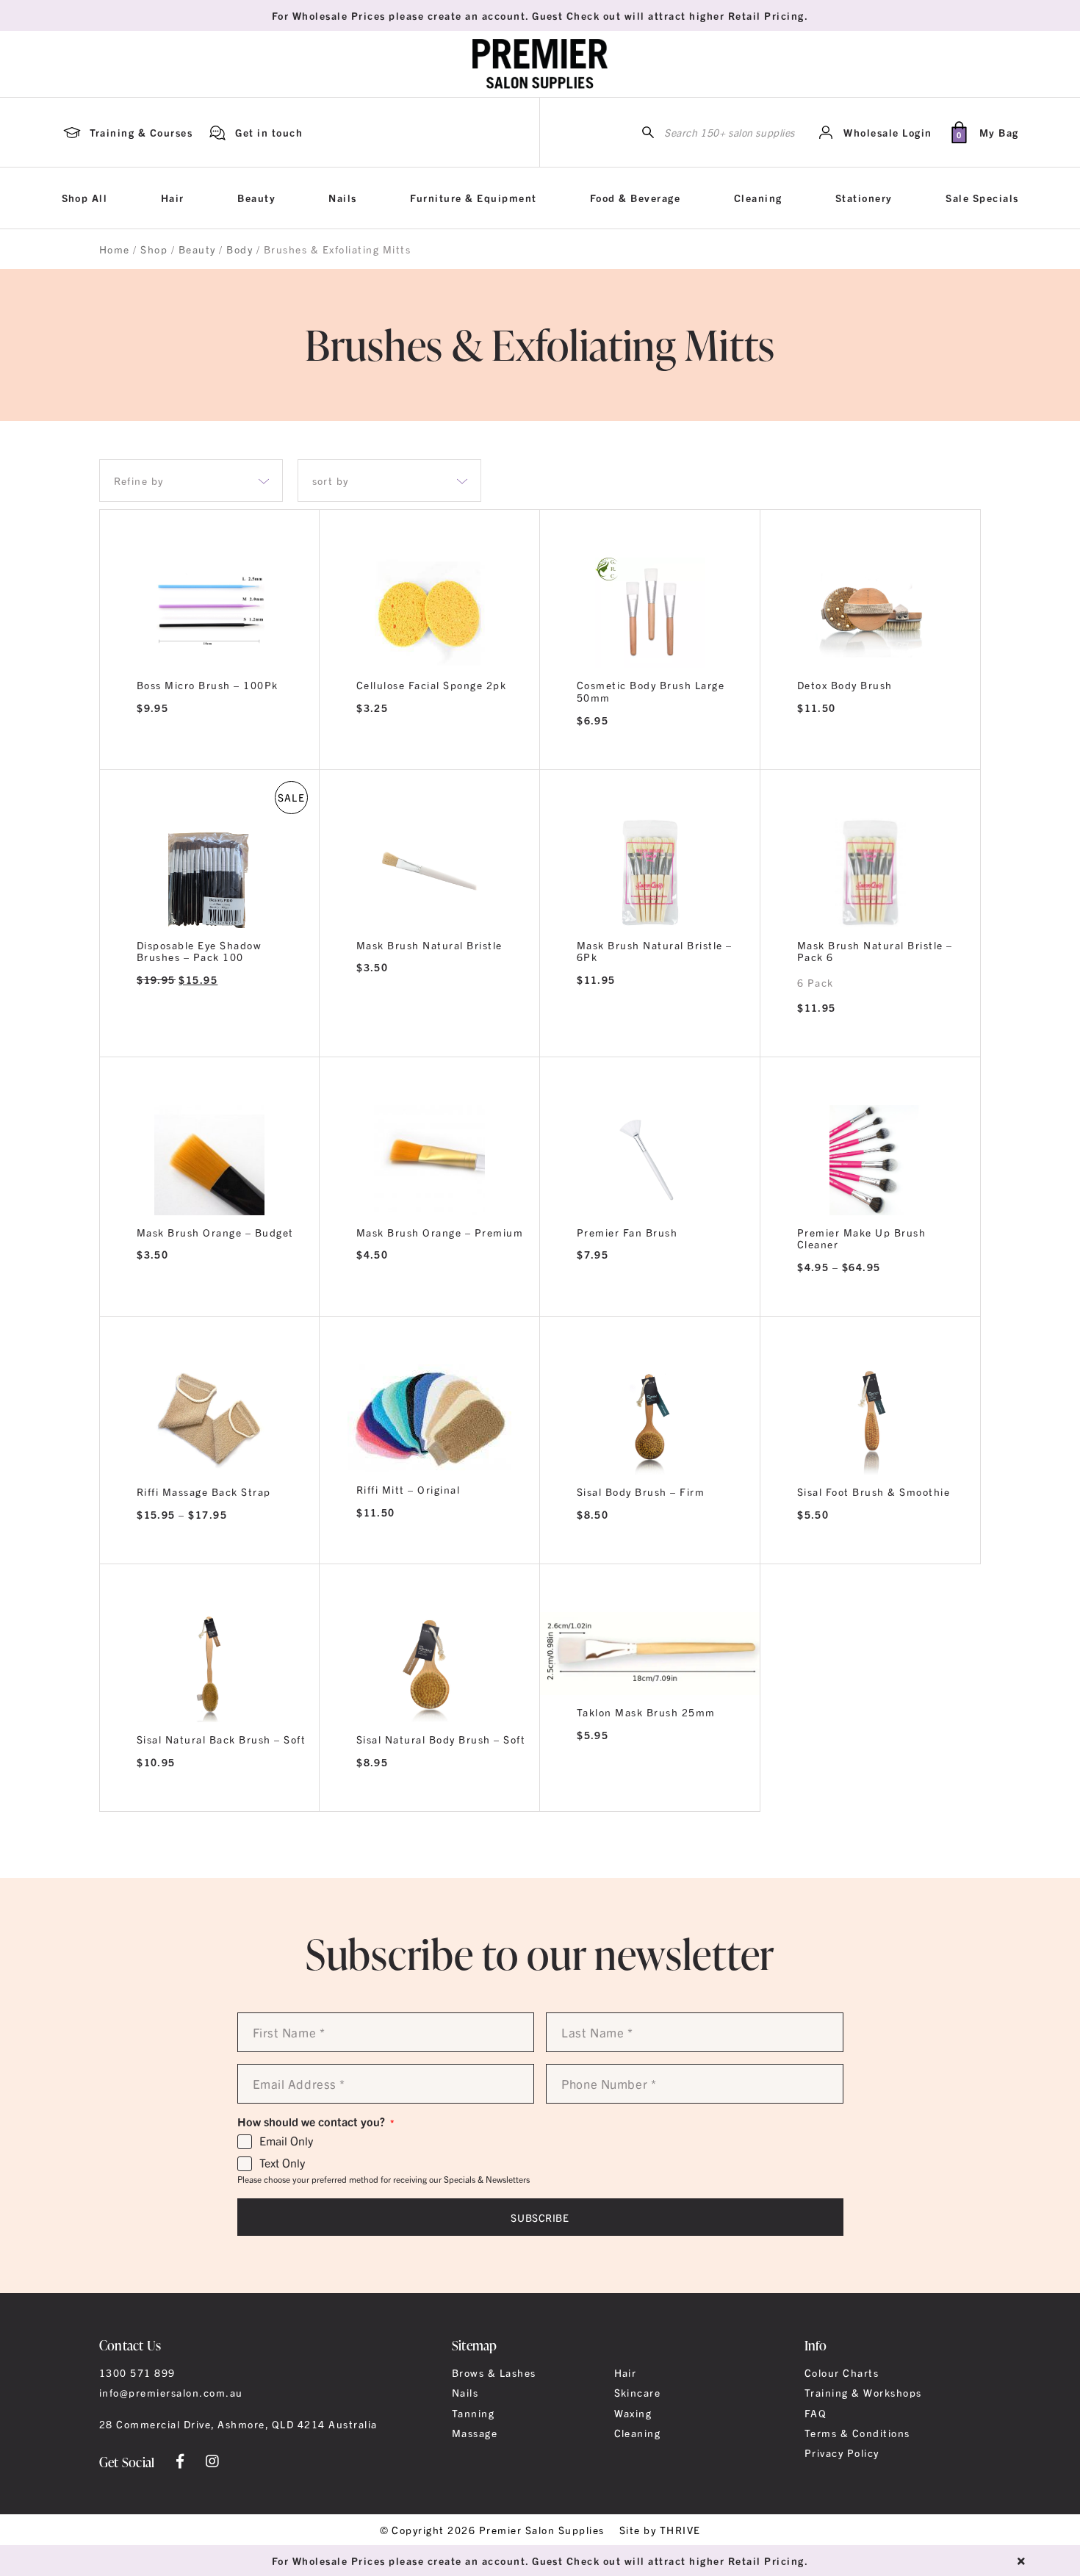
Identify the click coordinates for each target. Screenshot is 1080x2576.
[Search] (648, 133)
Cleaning (758, 198)
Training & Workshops (863, 2392)
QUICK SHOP (429, 608)
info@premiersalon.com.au (171, 2392)
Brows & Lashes (494, 2372)
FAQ (816, 2413)
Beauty (256, 198)
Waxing (633, 2413)
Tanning (473, 2413)
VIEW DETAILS (210, 750)
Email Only (286, 2141)
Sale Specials (982, 198)
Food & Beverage (635, 198)
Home (115, 249)
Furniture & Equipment (473, 198)
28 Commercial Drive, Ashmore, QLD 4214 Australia (238, 2424)
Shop (154, 249)
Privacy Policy (842, 2453)
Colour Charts (842, 2372)
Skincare (638, 2392)
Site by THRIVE (660, 2530)
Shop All (85, 198)
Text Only (282, 2163)
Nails (342, 198)
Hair (173, 198)
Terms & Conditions (857, 2433)
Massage (475, 2433)
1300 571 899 (137, 2372)
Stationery (864, 198)
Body (240, 249)
